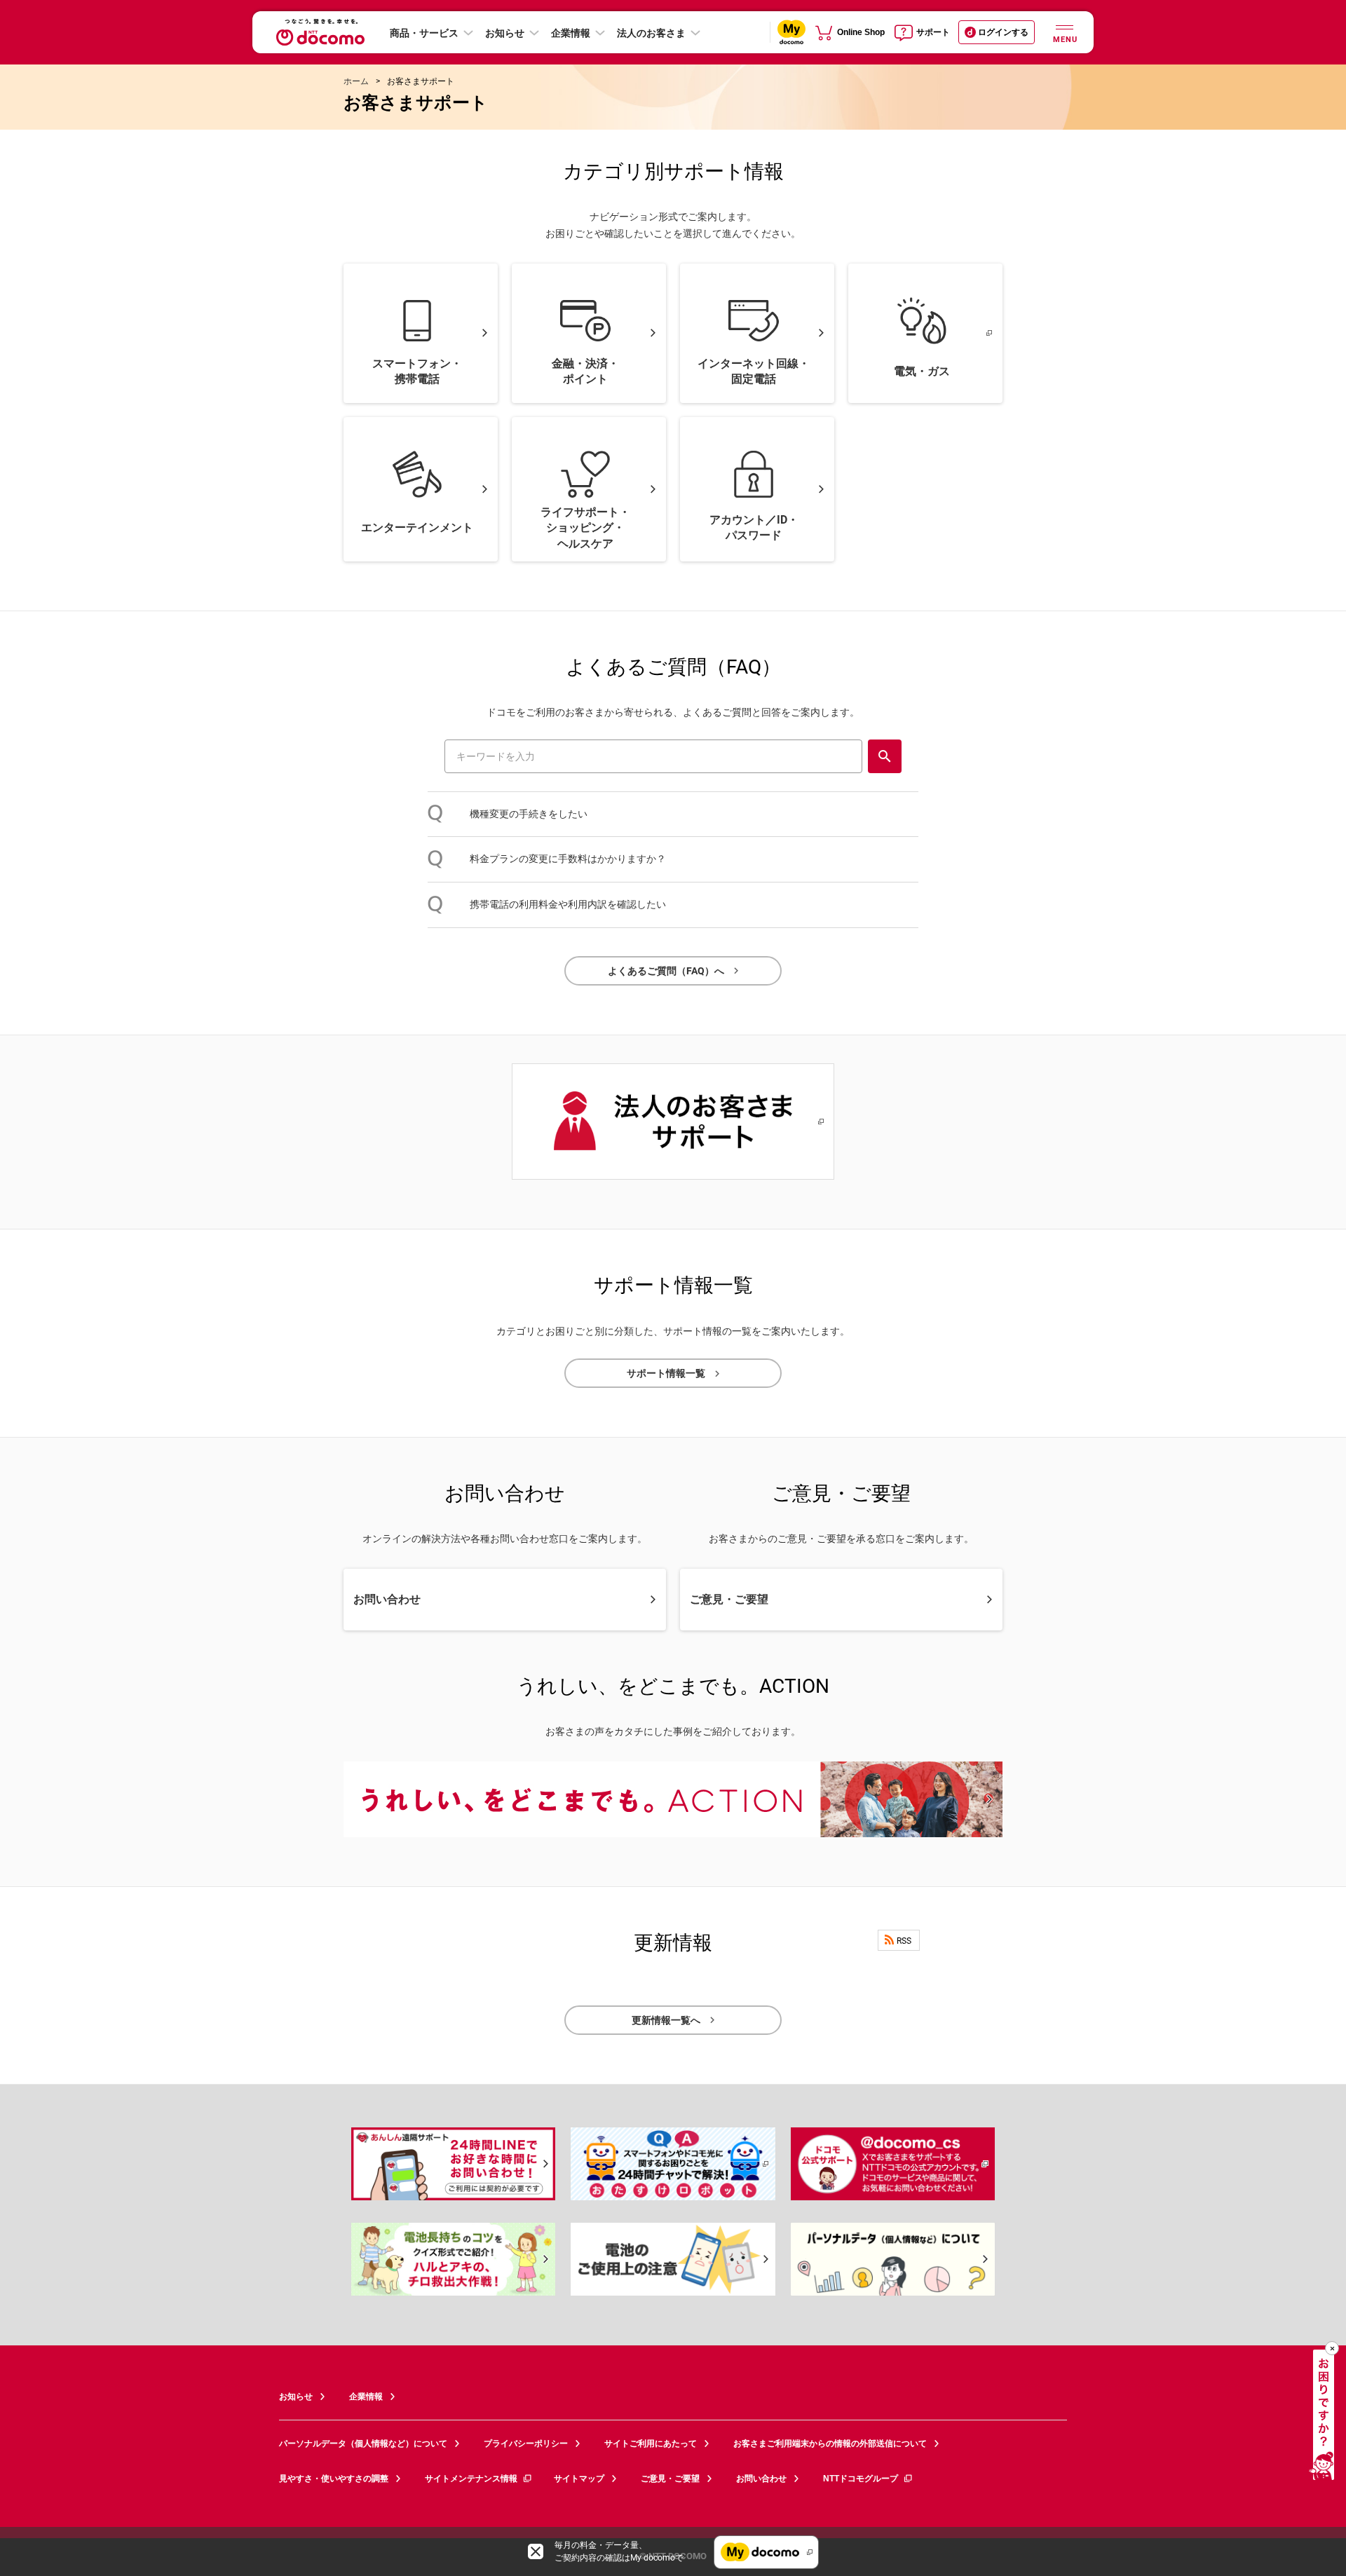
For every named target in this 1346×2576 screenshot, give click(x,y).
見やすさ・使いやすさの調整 (334, 2479)
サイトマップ (579, 2479)
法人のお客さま (651, 33)
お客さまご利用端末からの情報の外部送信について (830, 2444)
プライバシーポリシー (526, 2444)
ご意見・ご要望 (670, 2479)
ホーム (356, 81)
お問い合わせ (761, 2479)
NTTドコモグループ (861, 2479)
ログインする (1003, 32)
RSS (904, 1941)
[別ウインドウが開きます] (673, 2164)
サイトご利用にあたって (651, 2444)
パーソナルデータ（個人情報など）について (363, 2444)
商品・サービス (424, 33)
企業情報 (571, 33)
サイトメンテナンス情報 (471, 2479)
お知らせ (505, 33)
